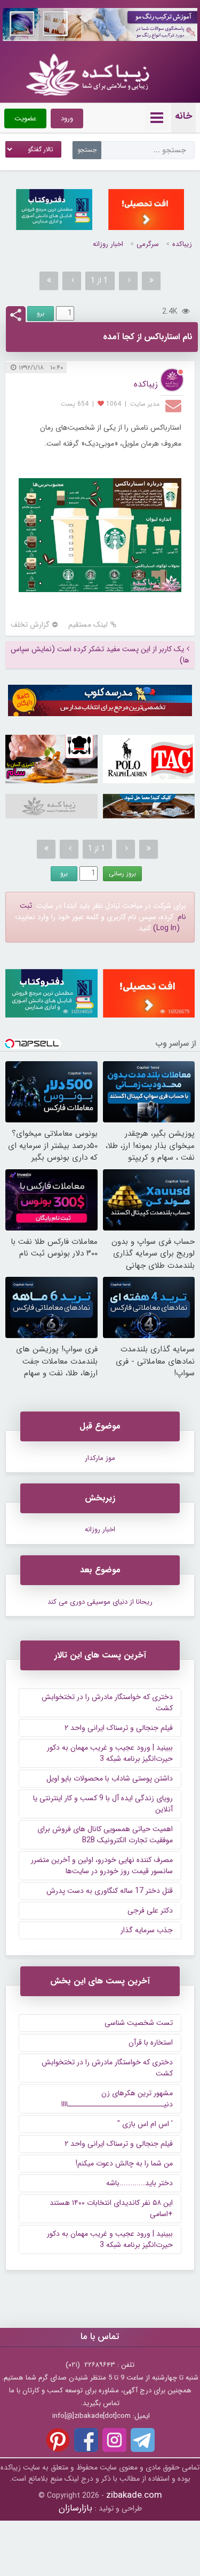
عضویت (25, 118)
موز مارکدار (100, 1458)
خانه (183, 116)
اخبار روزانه (108, 244)
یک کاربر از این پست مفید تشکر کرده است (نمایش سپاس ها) (100, 655)
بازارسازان (75, 2508)
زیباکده (182, 244)
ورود (67, 118)
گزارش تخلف (30, 625)
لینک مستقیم (88, 625)
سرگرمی (148, 244)
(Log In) (166, 928)
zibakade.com (134, 2495)
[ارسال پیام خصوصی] (175, 405)
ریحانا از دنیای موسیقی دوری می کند (100, 1602)
